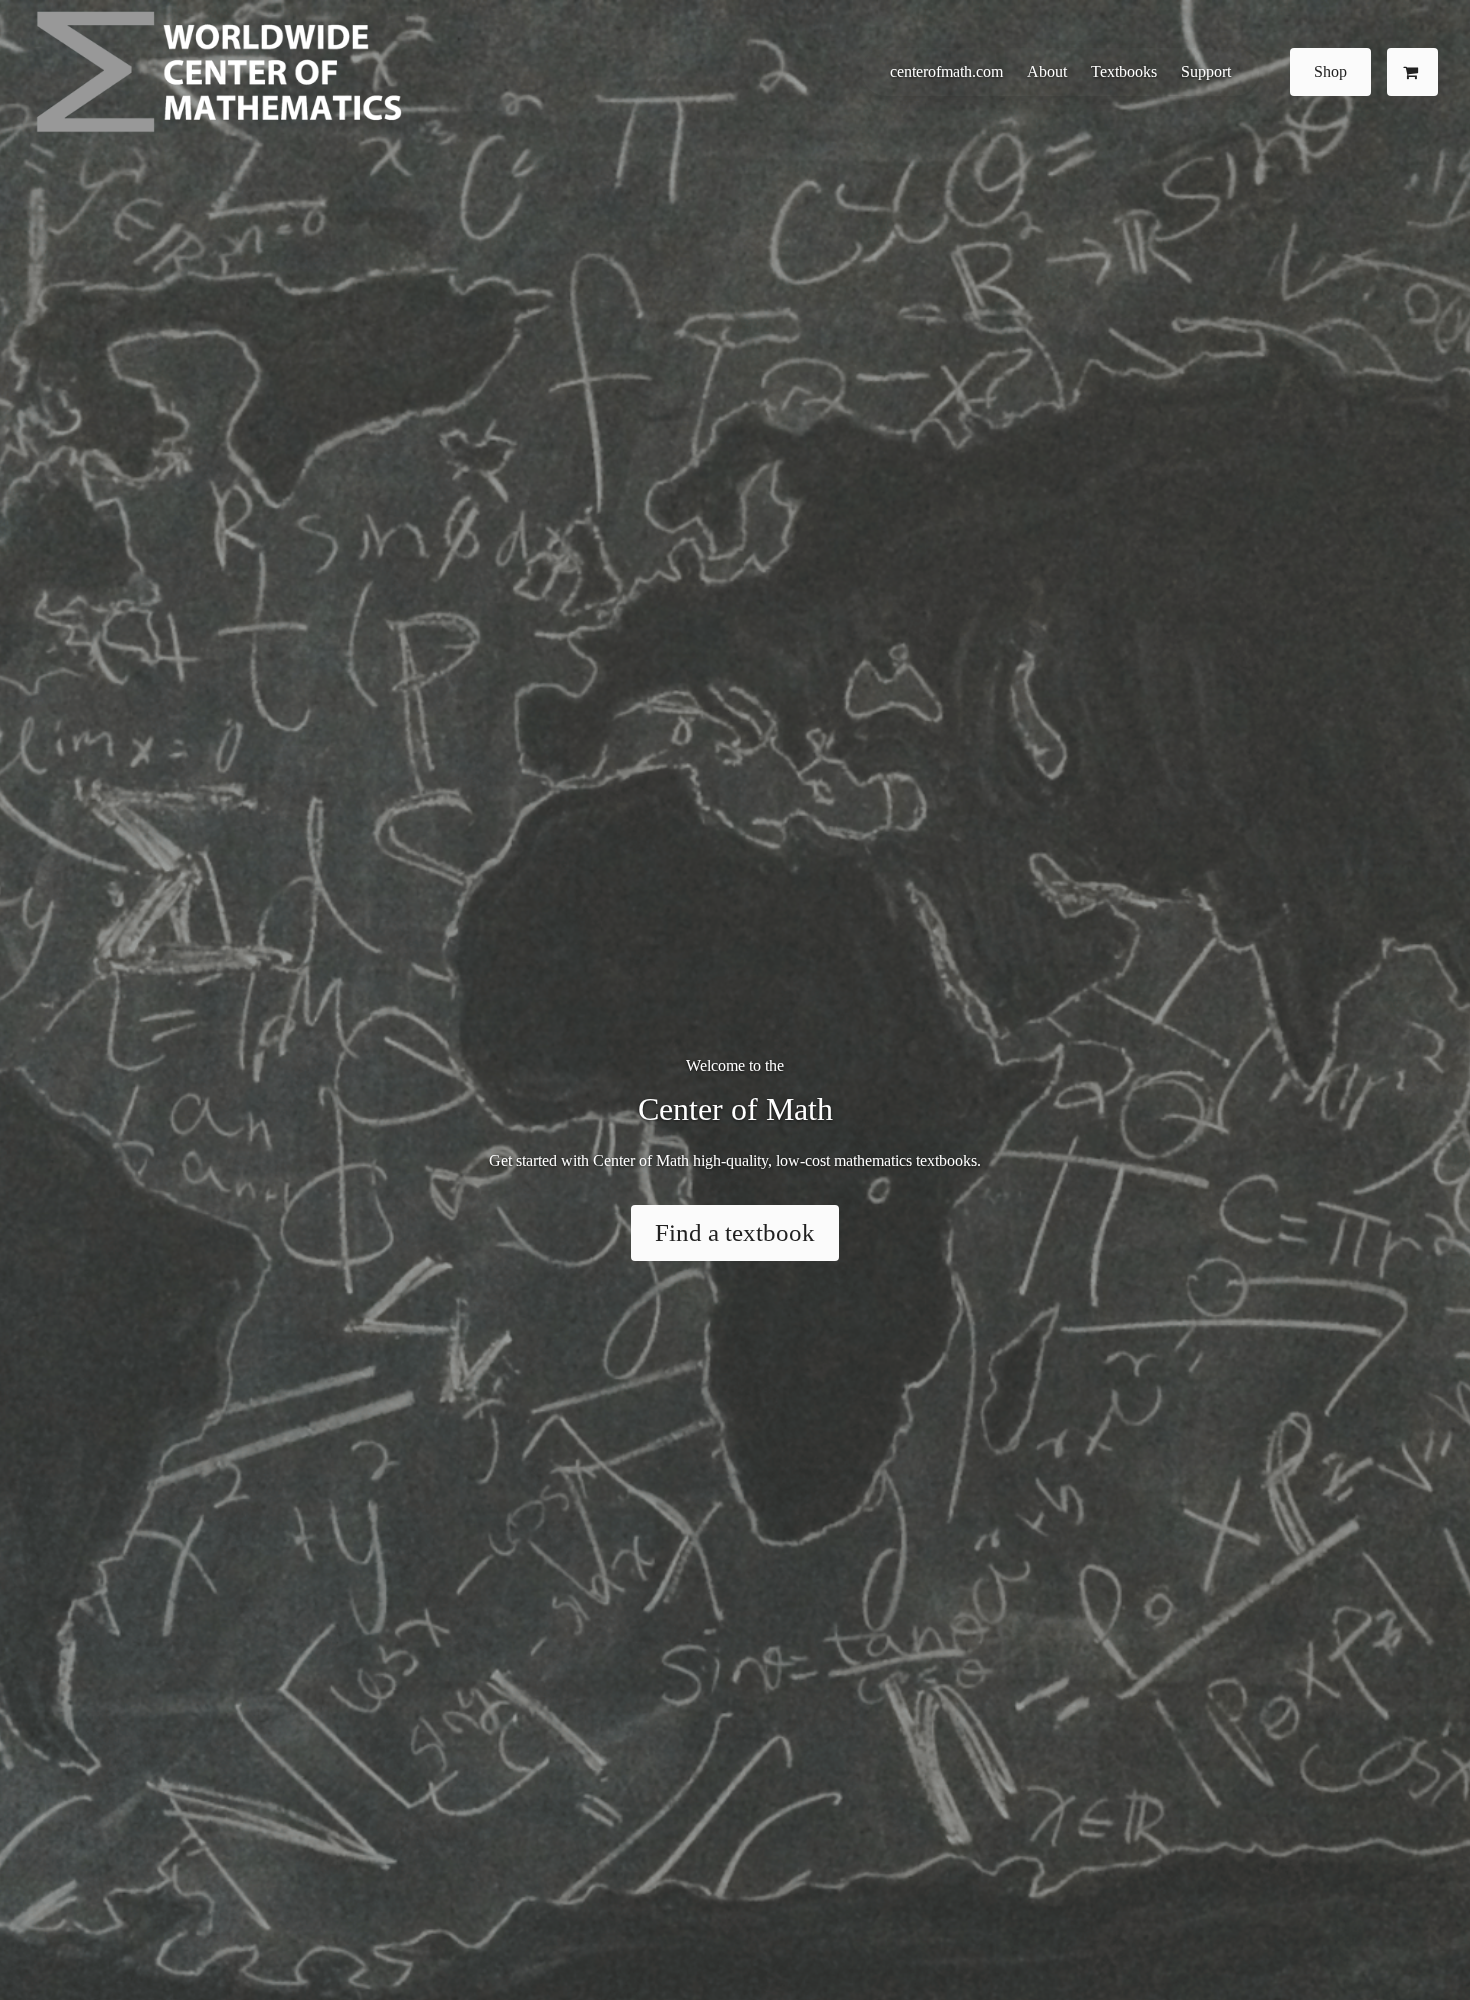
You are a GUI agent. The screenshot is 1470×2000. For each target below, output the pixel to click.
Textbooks (1124, 71)
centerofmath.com (946, 71)
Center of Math (735, 1109)
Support (1206, 71)
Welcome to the (735, 1065)
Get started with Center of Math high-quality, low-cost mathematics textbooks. (735, 1160)
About (1047, 71)
